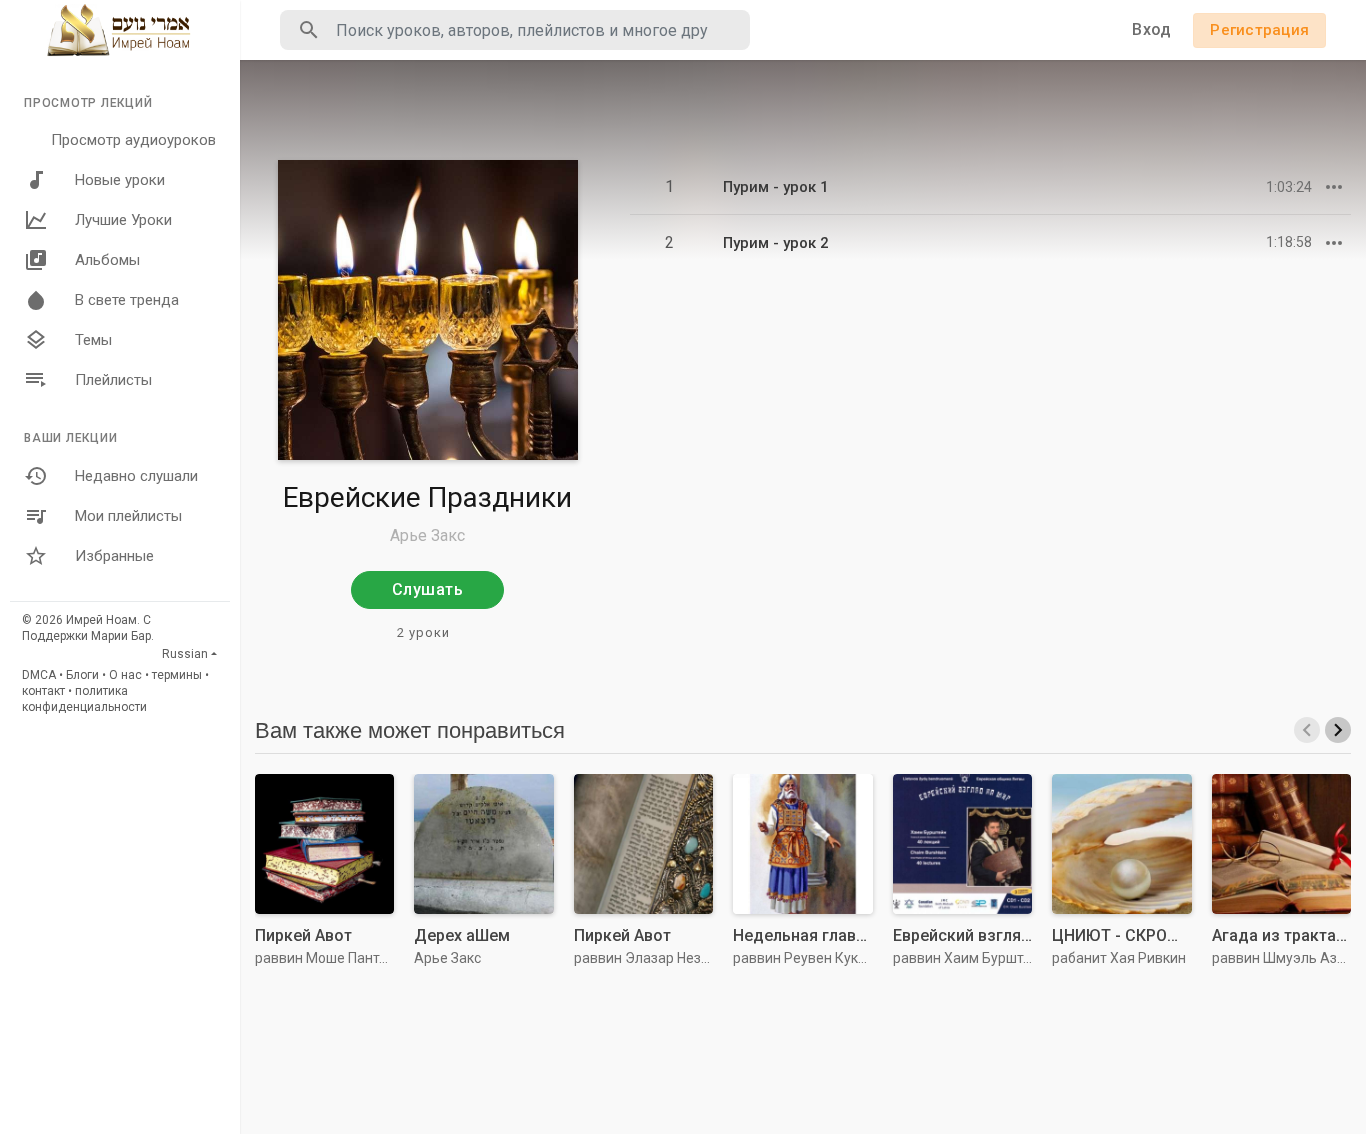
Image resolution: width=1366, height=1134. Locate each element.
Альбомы (107, 260)
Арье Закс (427, 535)
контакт (43, 691)
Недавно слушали (136, 476)
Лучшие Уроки (123, 220)
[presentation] (1307, 730)
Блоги (82, 675)
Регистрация (1259, 30)
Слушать (428, 589)
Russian (185, 654)
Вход (1151, 29)
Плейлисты (113, 380)
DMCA (39, 675)
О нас (125, 675)
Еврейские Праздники (427, 497)
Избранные (114, 556)
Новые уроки (120, 180)
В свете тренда (127, 300)
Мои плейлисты (128, 516)
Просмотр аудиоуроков (133, 140)
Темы (93, 340)
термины (177, 675)
